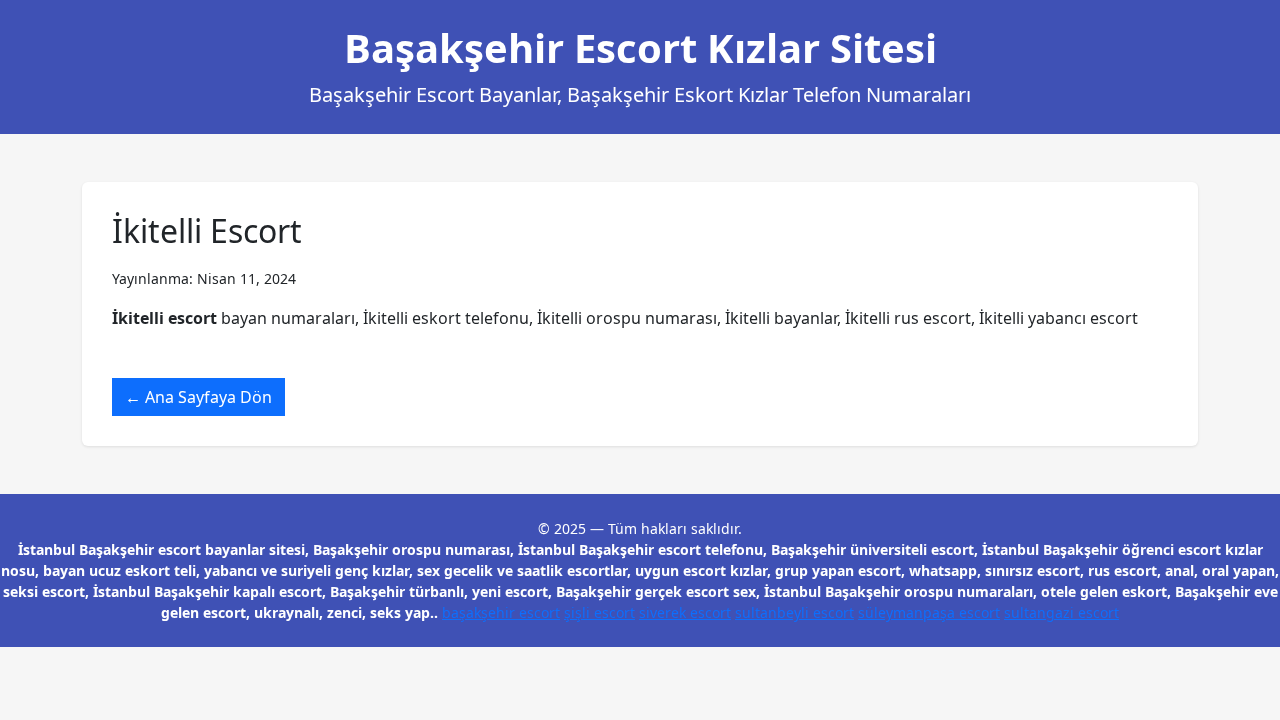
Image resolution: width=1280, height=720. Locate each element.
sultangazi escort (1061, 612)
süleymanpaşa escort (929, 612)
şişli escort (599, 612)
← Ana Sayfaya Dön (198, 397)
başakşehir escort (501, 612)
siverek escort (685, 612)
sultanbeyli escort (794, 612)
